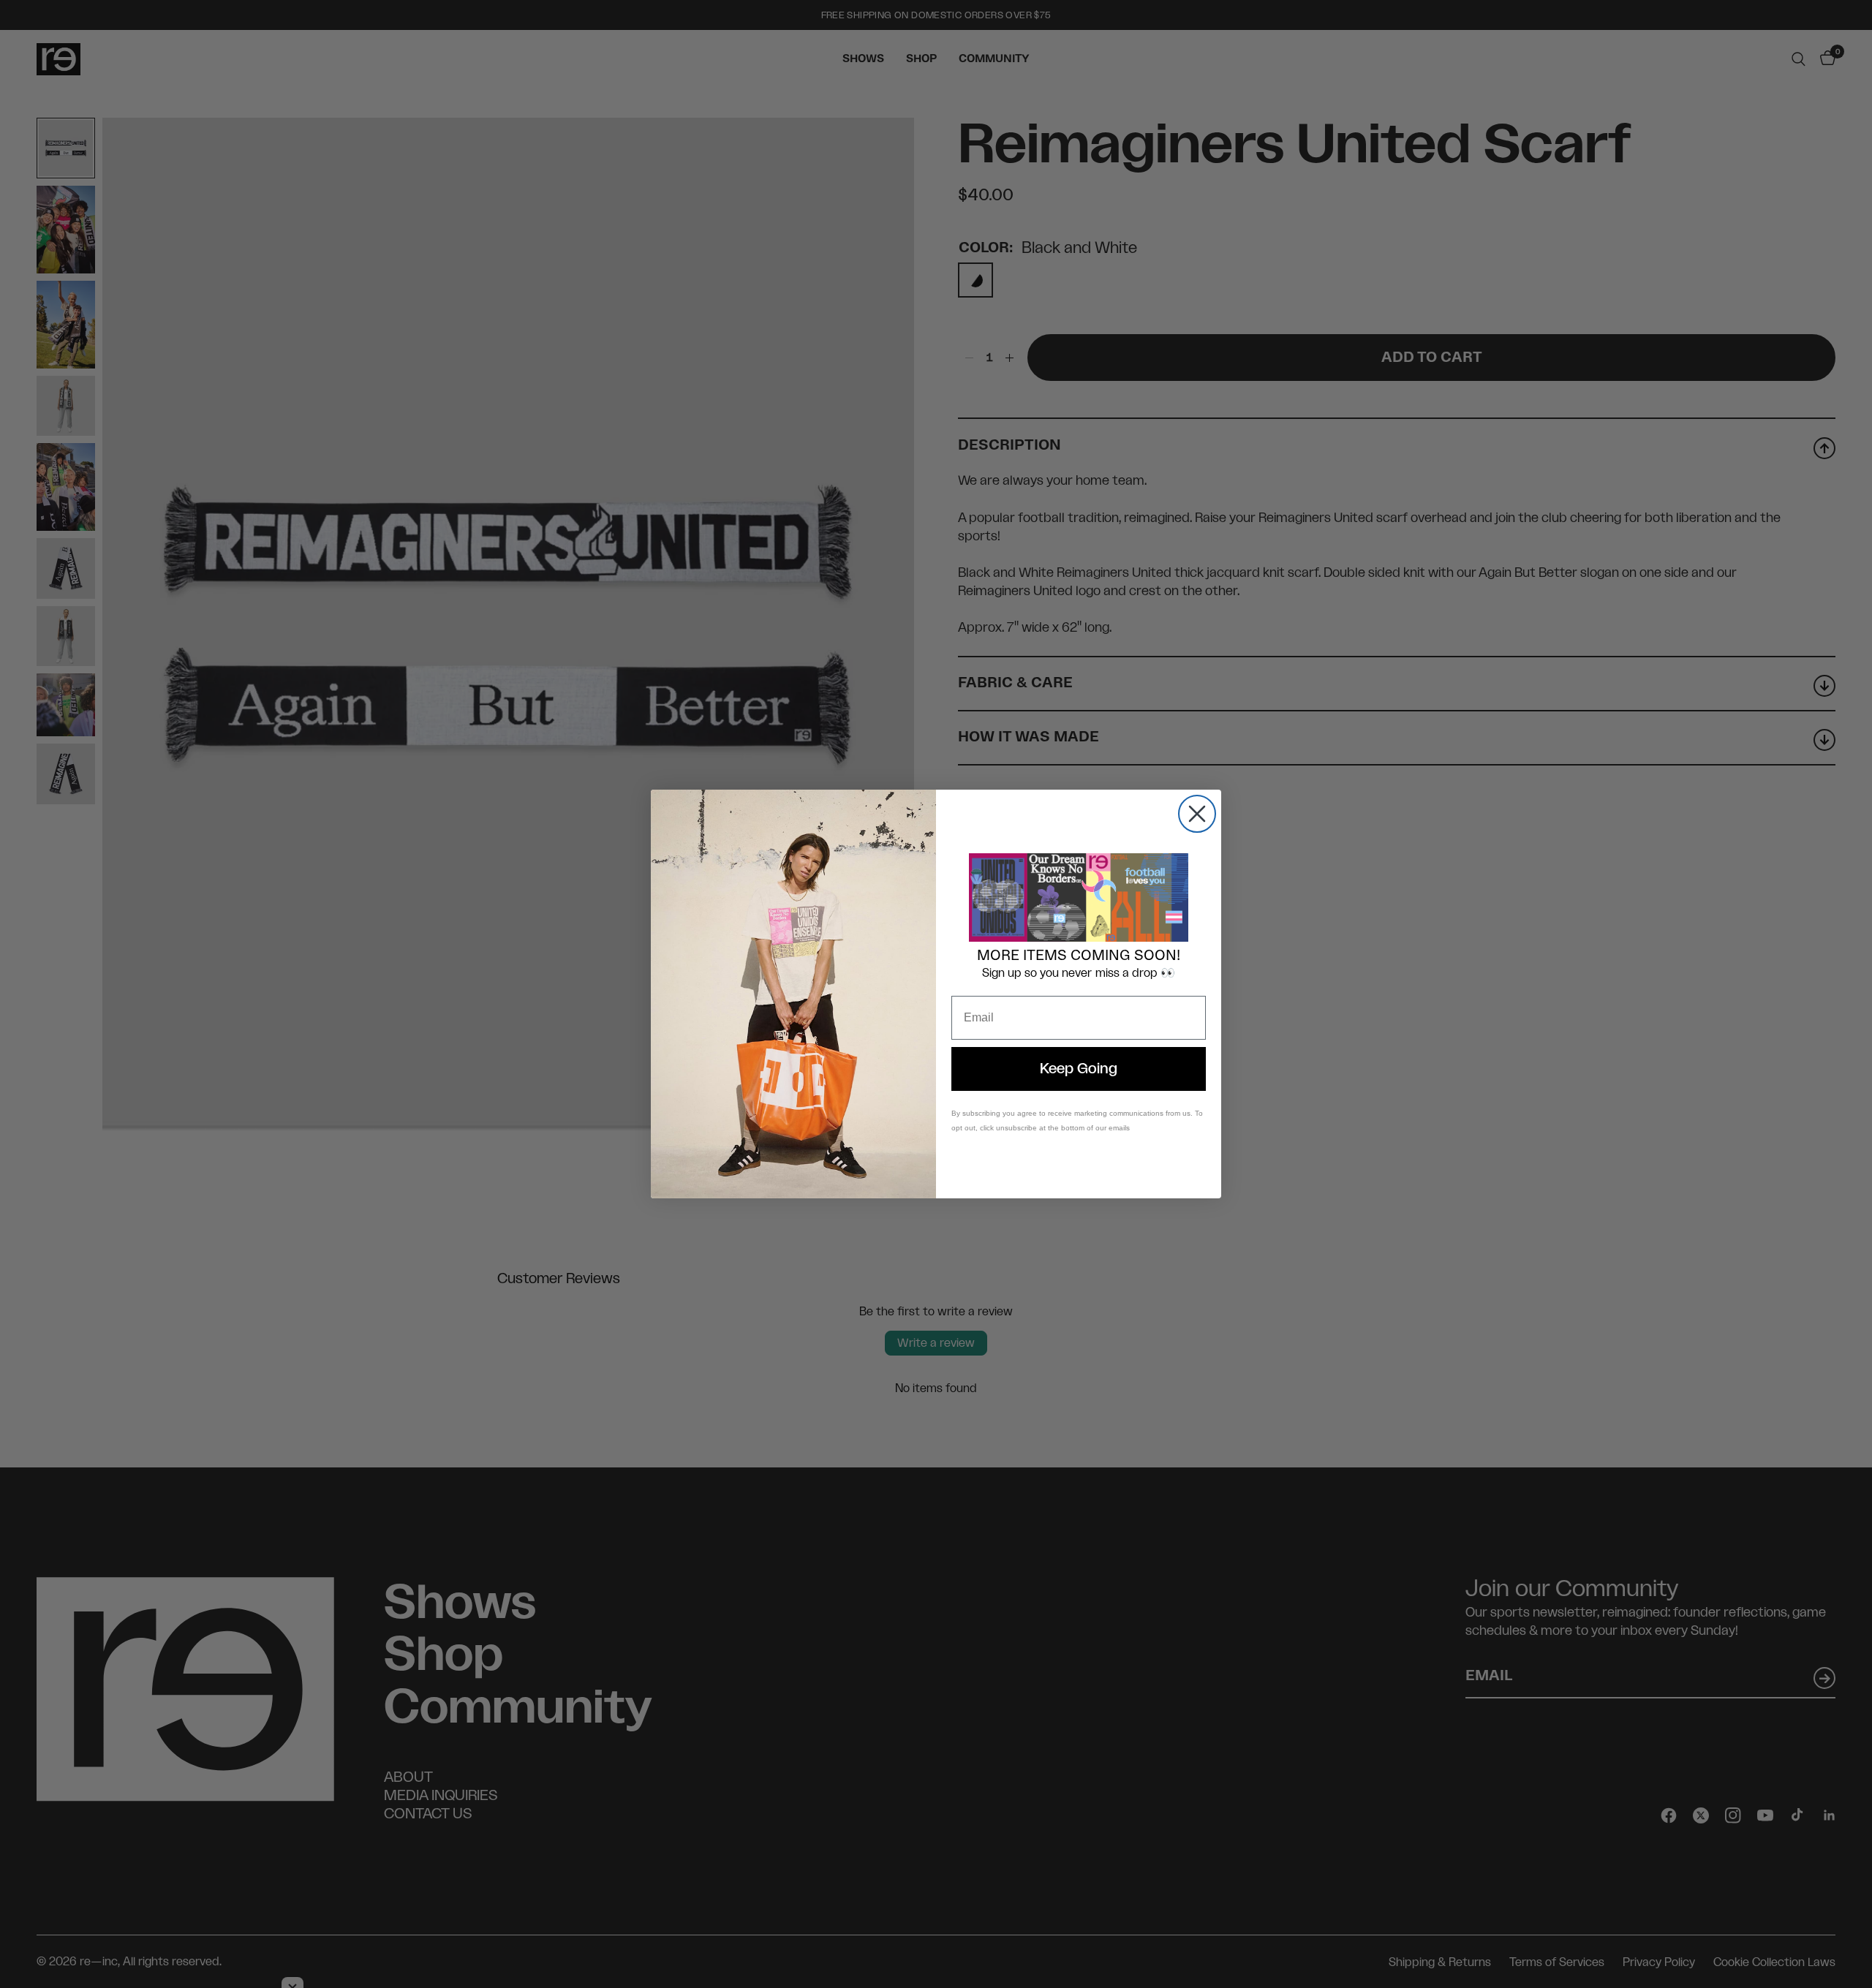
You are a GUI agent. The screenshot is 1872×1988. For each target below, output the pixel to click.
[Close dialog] (1197, 814)
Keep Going (1079, 1069)
